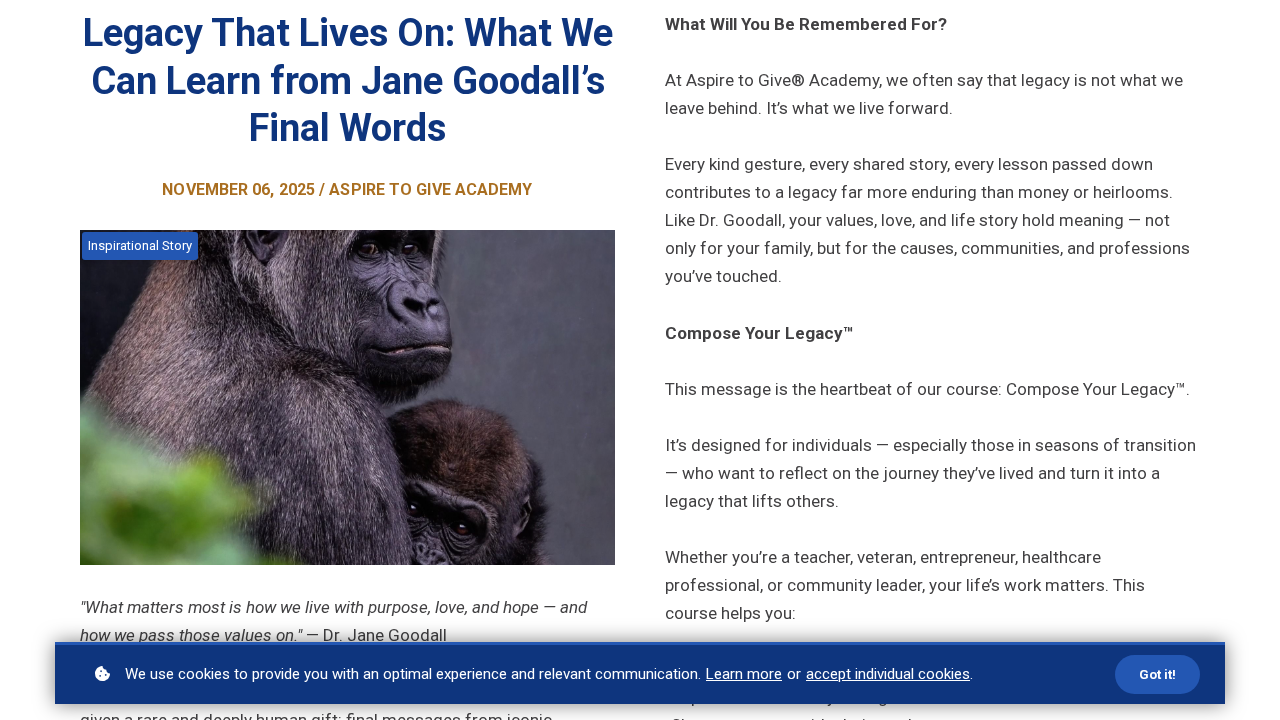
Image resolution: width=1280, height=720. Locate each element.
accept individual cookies (888, 674)
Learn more (744, 674)
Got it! (1157, 674)
